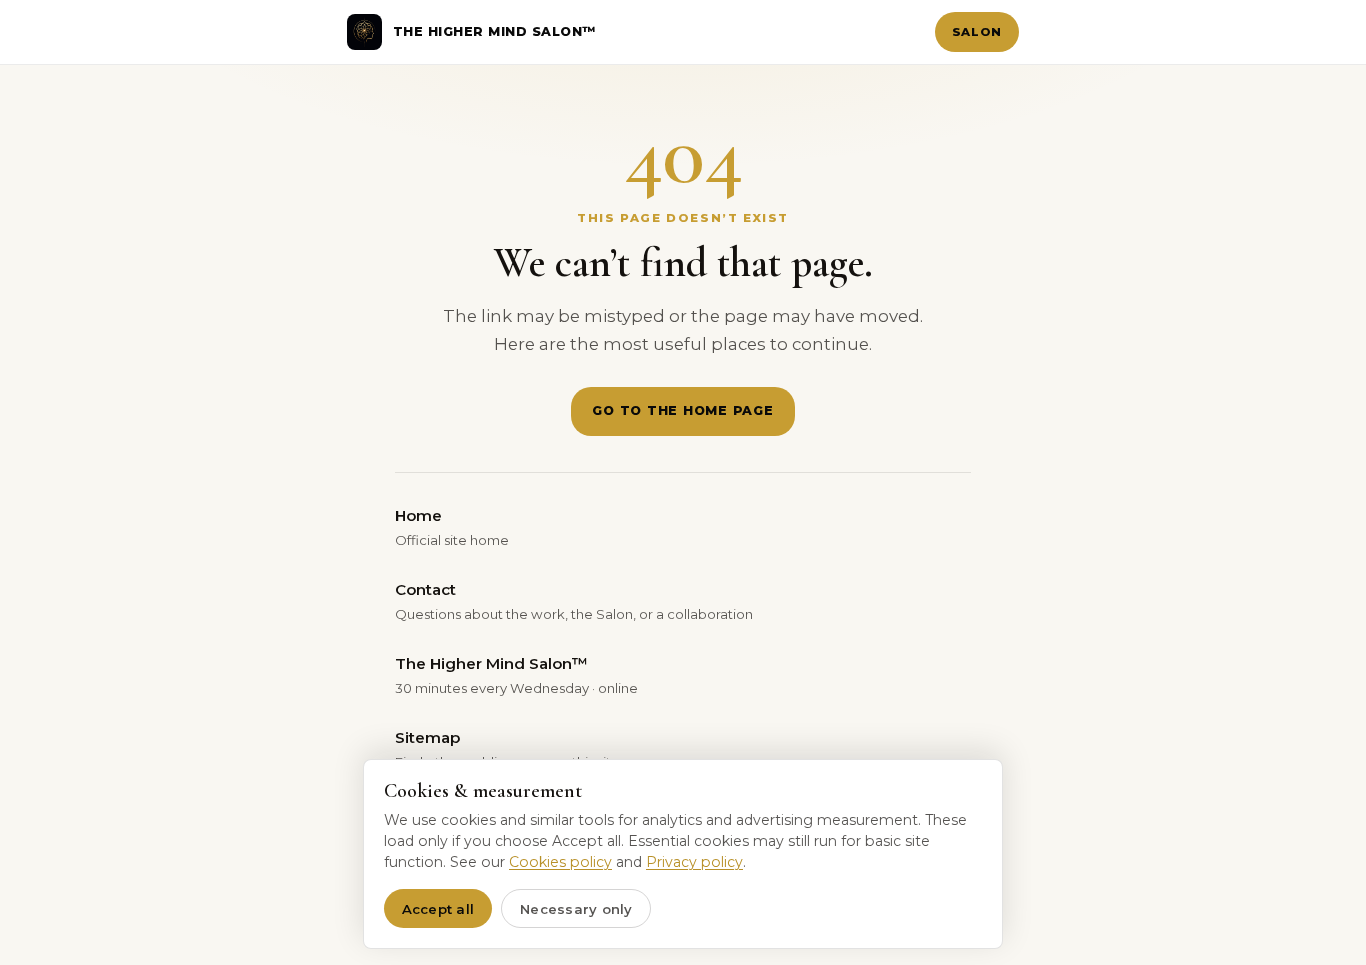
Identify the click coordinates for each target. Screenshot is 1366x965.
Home (452, 527)
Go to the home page (682, 410)
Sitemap (507, 749)
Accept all (438, 909)
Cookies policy (560, 862)
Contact (574, 601)
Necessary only (576, 909)
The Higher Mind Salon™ (516, 675)
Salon (977, 32)
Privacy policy (694, 862)
